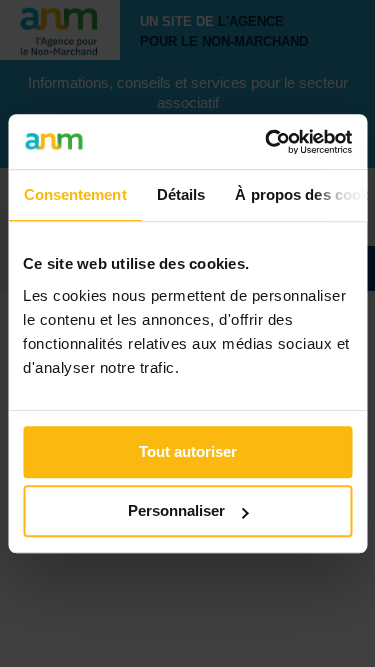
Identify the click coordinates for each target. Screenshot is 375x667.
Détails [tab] (180, 194)
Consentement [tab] (74, 194)
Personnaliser (176, 510)
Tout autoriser (188, 451)
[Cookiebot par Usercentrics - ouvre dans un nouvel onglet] (267, 142)
